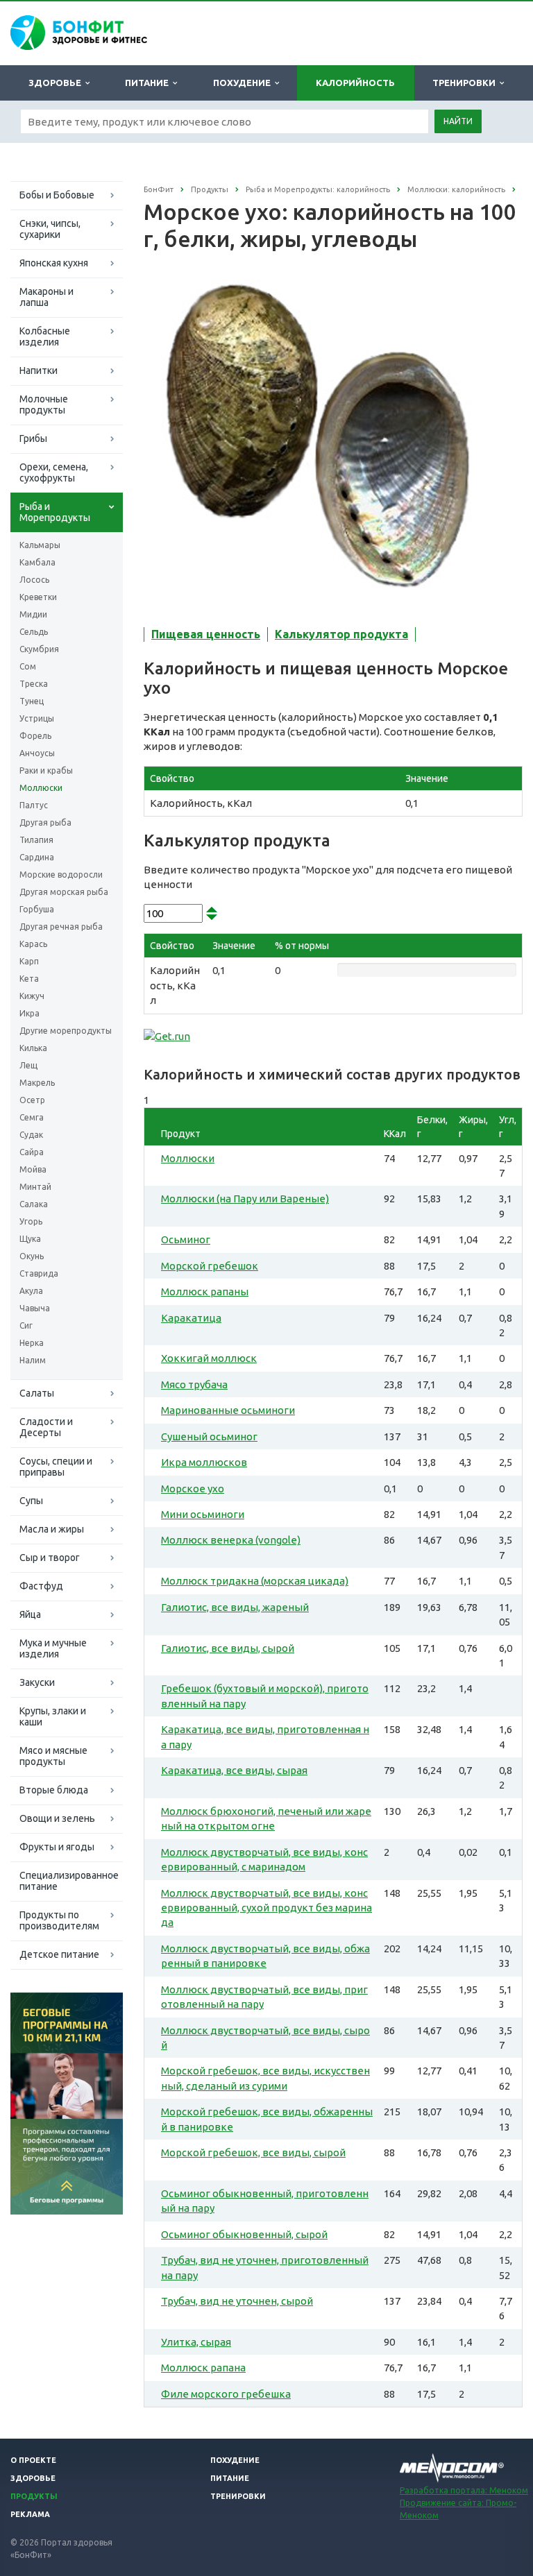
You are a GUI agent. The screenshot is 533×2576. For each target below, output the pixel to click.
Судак (31, 1135)
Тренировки (466, 83)
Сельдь (34, 632)
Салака (34, 1204)
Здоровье (57, 83)
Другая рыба (45, 822)
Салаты (37, 1393)
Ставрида (39, 1273)
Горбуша (37, 909)
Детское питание (59, 1954)
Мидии (33, 614)
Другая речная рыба (61, 927)
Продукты (34, 2496)
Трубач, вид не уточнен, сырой (237, 2301)
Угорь (31, 1221)
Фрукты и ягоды (57, 1847)
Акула (31, 1291)
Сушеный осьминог (209, 1436)
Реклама (30, 2514)
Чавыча (35, 1308)
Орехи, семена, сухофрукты (54, 472)
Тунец (32, 701)
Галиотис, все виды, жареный (235, 1607)
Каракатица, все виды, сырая (234, 1770)
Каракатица (191, 1318)
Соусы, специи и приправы (56, 1467)
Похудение (244, 83)
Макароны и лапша (46, 297)
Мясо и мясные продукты (53, 1756)
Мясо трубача (194, 1384)
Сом (28, 666)
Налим (33, 1360)
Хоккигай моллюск (209, 1358)
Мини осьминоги (203, 1514)
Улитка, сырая (196, 2342)
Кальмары (40, 545)
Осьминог (186, 1239)
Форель (35, 736)
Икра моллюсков (204, 1462)
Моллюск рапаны (205, 1291)
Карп (29, 961)
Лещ (28, 1065)
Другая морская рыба (64, 892)
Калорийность (355, 83)
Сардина (37, 857)
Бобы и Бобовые (57, 195)
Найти (458, 121)
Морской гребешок (210, 1266)
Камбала (37, 562)
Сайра (32, 1152)
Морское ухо (193, 1489)
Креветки (38, 597)
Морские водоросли (61, 875)
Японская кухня (54, 263)
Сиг (26, 1325)
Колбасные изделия (45, 336)
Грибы (33, 438)
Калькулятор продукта (341, 634)
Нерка (32, 1343)
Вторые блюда (54, 1790)
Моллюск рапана (203, 2368)
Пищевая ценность (206, 634)
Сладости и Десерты (46, 1427)
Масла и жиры (52, 1529)
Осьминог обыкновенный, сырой (244, 2234)
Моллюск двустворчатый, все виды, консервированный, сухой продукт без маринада (266, 1908)
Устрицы (37, 718)
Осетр (32, 1100)
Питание (149, 83)
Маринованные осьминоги (228, 1410)
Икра (29, 1013)
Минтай (35, 1187)
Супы (31, 1501)
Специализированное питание (69, 1881)
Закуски (37, 1682)
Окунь (32, 1256)
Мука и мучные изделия (53, 1648)
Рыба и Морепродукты (55, 512)
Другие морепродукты (66, 1031)
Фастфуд (41, 1586)
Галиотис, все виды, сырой (228, 1648)
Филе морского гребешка (226, 2394)
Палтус (34, 805)
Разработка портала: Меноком (464, 2490)
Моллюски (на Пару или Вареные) (245, 1199)
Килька (33, 1048)
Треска (34, 684)
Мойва (33, 1169)
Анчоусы (37, 753)
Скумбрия (39, 649)
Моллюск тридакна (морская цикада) (255, 1581)
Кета (29, 979)
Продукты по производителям (59, 1920)
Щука (30, 1239)
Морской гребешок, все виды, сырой (253, 2152)
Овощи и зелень (57, 1818)
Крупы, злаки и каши (53, 1716)
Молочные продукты (44, 404)
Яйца (30, 1614)
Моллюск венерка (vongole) (231, 1540)
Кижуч (32, 996)
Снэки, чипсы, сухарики (50, 229)
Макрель (37, 1083)
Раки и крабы (46, 770)
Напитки (39, 370)
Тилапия (36, 840)
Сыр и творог (50, 1558)
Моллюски (41, 788)
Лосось (34, 580)
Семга (32, 1117)
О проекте (33, 2460)
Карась (33, 944)
